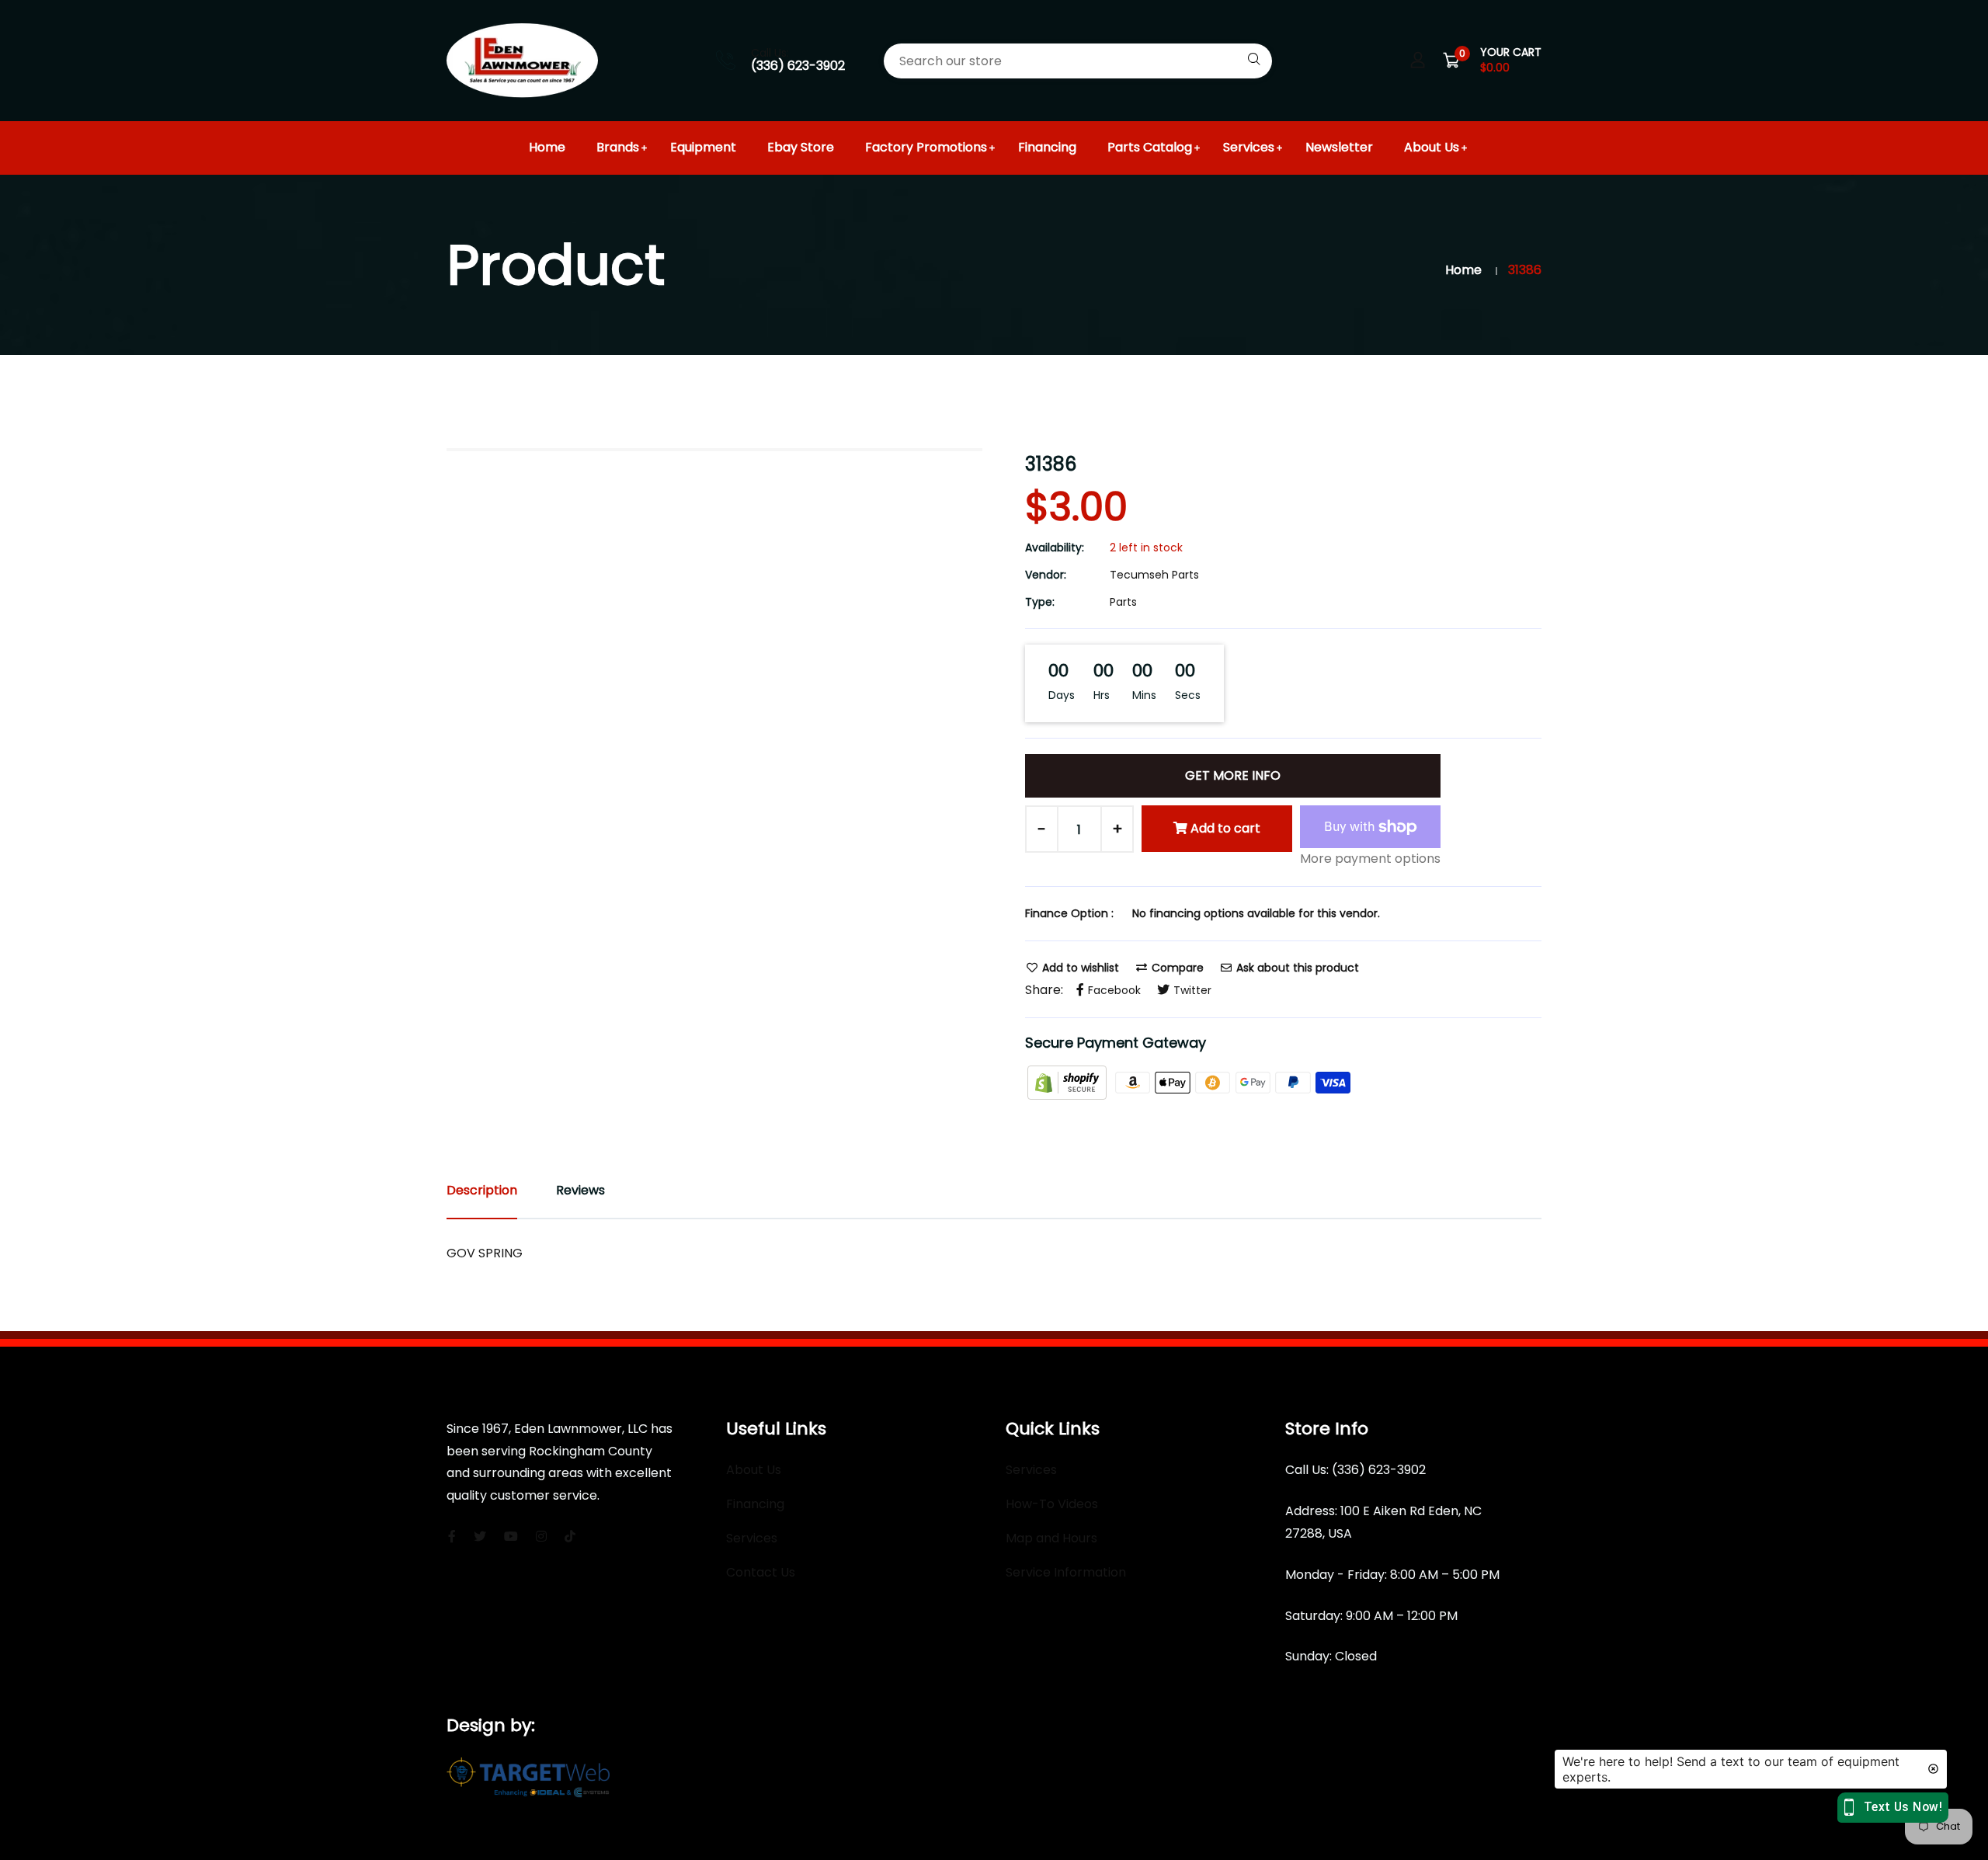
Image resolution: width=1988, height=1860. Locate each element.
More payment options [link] (1370, 859)
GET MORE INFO (1233, 775)
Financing (1047, 147)
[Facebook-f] (452, 1537)
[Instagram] (541, 1537)
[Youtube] (511, 1537)
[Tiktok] (570, 1537)
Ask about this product (1296, 968)
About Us (1432, 147)
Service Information (1066, 1572)
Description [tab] (482, 1190)
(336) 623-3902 (798, 66)
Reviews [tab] (580, 1190)
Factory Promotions (926, 147)
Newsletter (1339, 147)
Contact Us (761, 1572)
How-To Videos (1052, 1504)
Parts (1123, 602)
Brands (618, 147)
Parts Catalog (1150, 147)
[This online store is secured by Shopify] (1069, 1081)
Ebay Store (801, 147)
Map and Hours (1051, 1538)
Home (547, 147)
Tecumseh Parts (1154, 575)
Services (1249, 147)
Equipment (703, 147)
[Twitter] (480, 1537)
